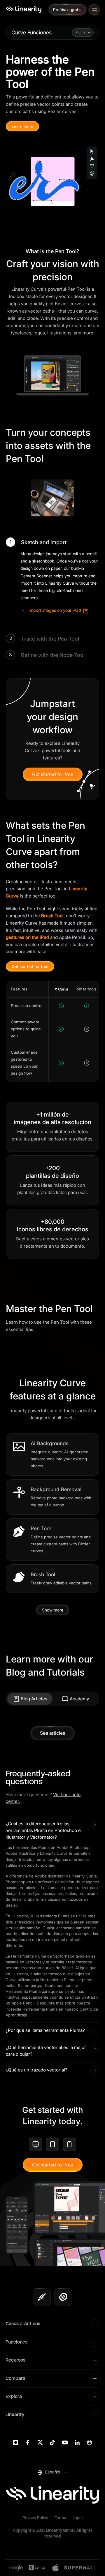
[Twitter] (40, 2442)
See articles (52, 1733)
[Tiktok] (52, 2442)
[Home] (23, 9)
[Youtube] (65, 2442)
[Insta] (16, 2442)
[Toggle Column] (95, 2324)
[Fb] (28, 2442)
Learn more (22, 126)
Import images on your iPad (55, 610)
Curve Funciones (32, 32)
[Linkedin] (77, 2442)
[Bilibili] (89, 2442)
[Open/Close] (94, 9)
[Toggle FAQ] (95, 1825)
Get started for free (53, 774)
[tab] (30, 1699)
